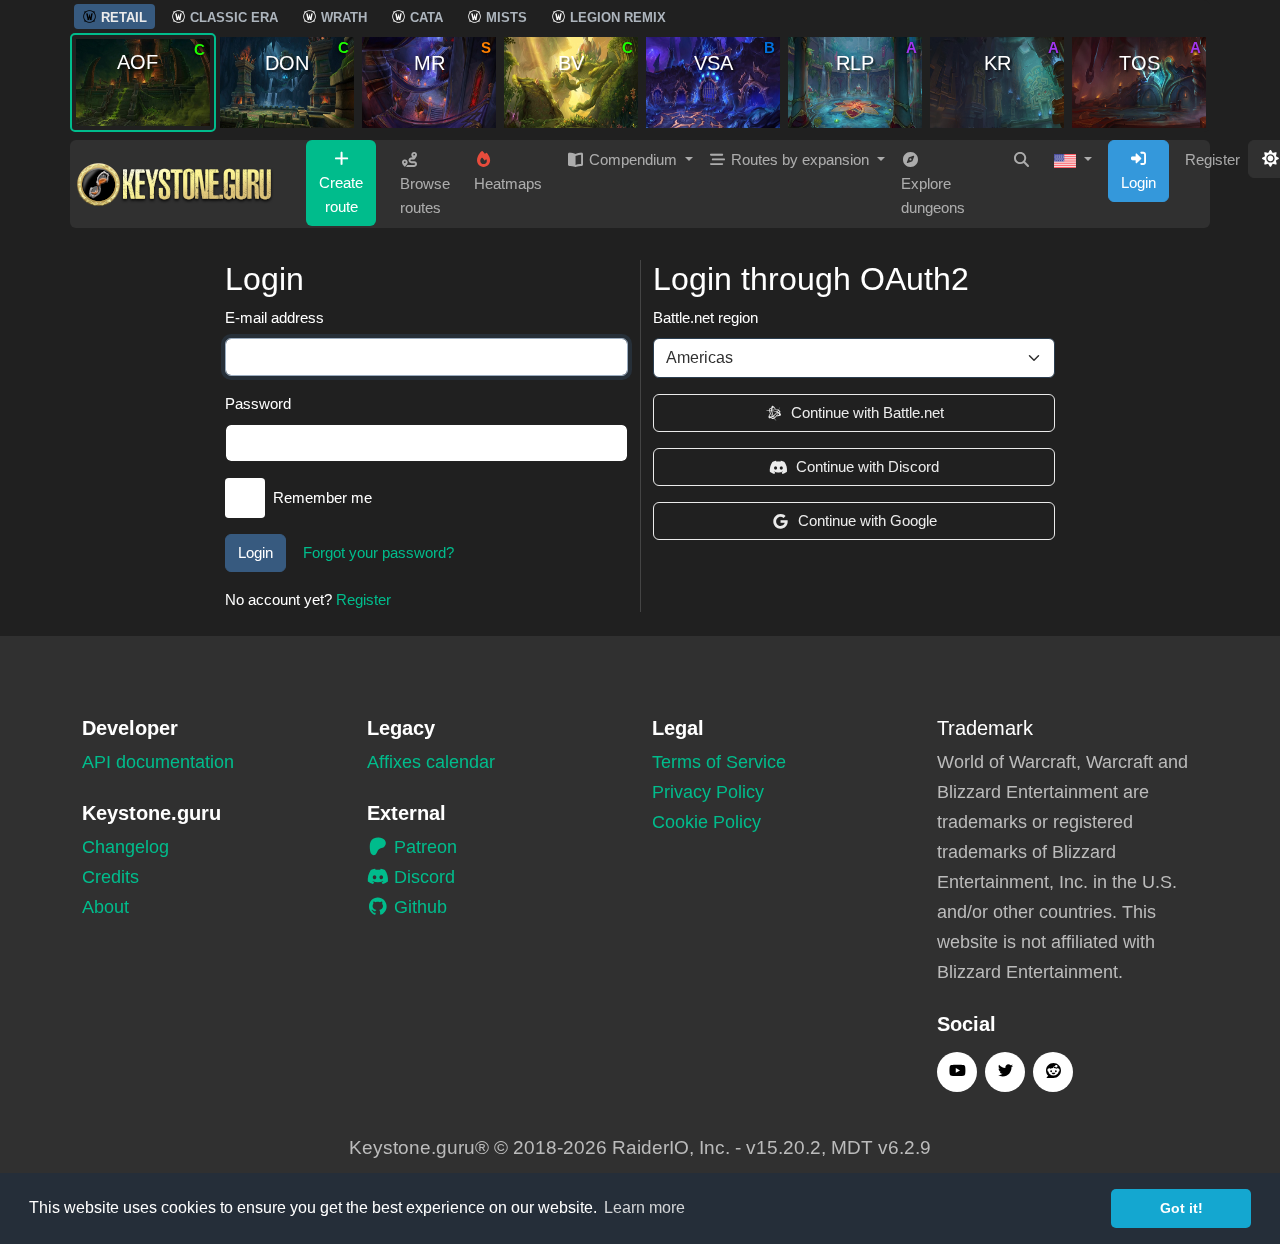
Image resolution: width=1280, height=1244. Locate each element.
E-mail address (274, 317)
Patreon (423, 847)
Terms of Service (719, 762)
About (105, 907)
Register (1212, 159)
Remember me (322, 497)
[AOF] (143, 81)
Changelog (125, 847)
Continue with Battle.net (867, 412)
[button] (1073, 160)
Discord (422, 877)
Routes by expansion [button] (800, 159)
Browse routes (425, 195)
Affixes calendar (431, 762)
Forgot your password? (378, 552)
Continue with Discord (867, 466)
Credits (110, 877)
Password (258, 403)
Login (1138, 182)
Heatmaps (508, 183)
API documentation (158, 762)
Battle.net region (705, 317)
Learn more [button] (644, 1207)
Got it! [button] (1181, 1208)
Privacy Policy (708, 792)
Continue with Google (867, 520)
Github (418, 907)
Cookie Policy (706, 822)
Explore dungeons (933, 195)
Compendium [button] (633, 159)
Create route (341, 194)
